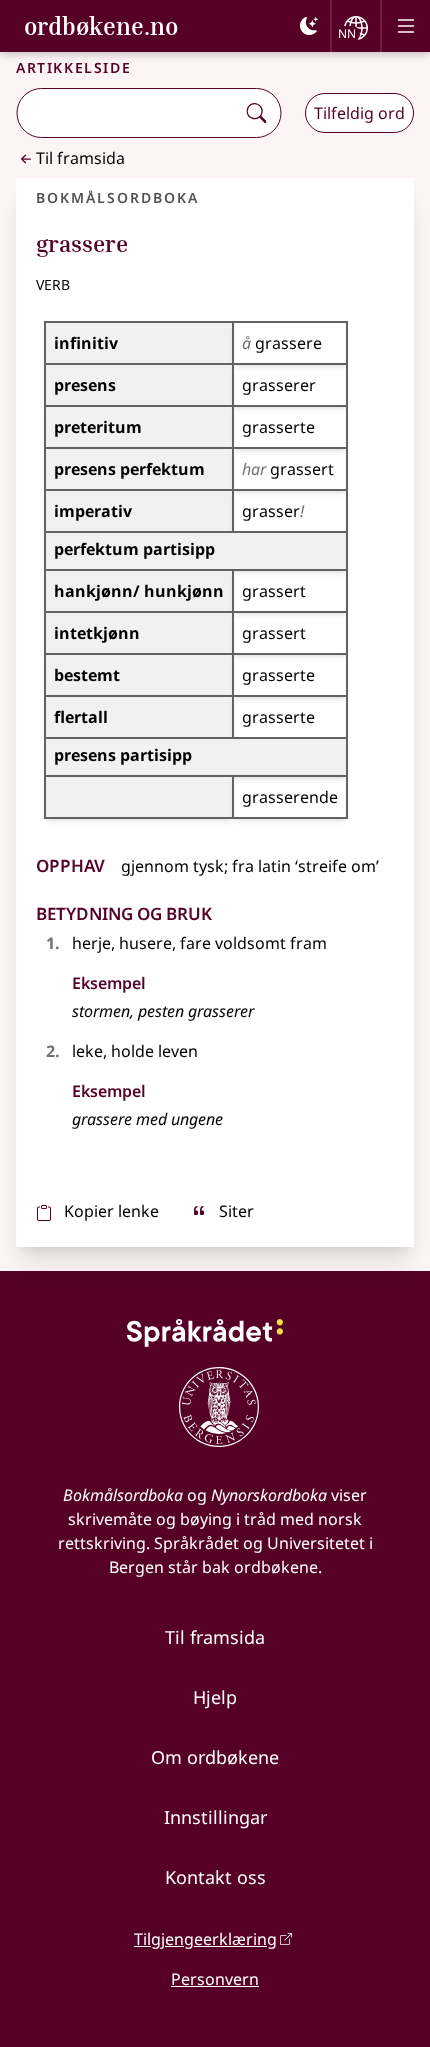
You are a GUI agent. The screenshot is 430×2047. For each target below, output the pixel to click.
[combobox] (127, 113)
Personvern (215, 1979)
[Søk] (256, 113)
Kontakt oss (215, 1877)
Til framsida (80, 158)
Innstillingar (215, 1817)
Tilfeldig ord (359, 113)
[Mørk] (309, 26)
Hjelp (215, 1697)
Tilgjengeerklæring (205, 1939)
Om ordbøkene (215, 1757)
